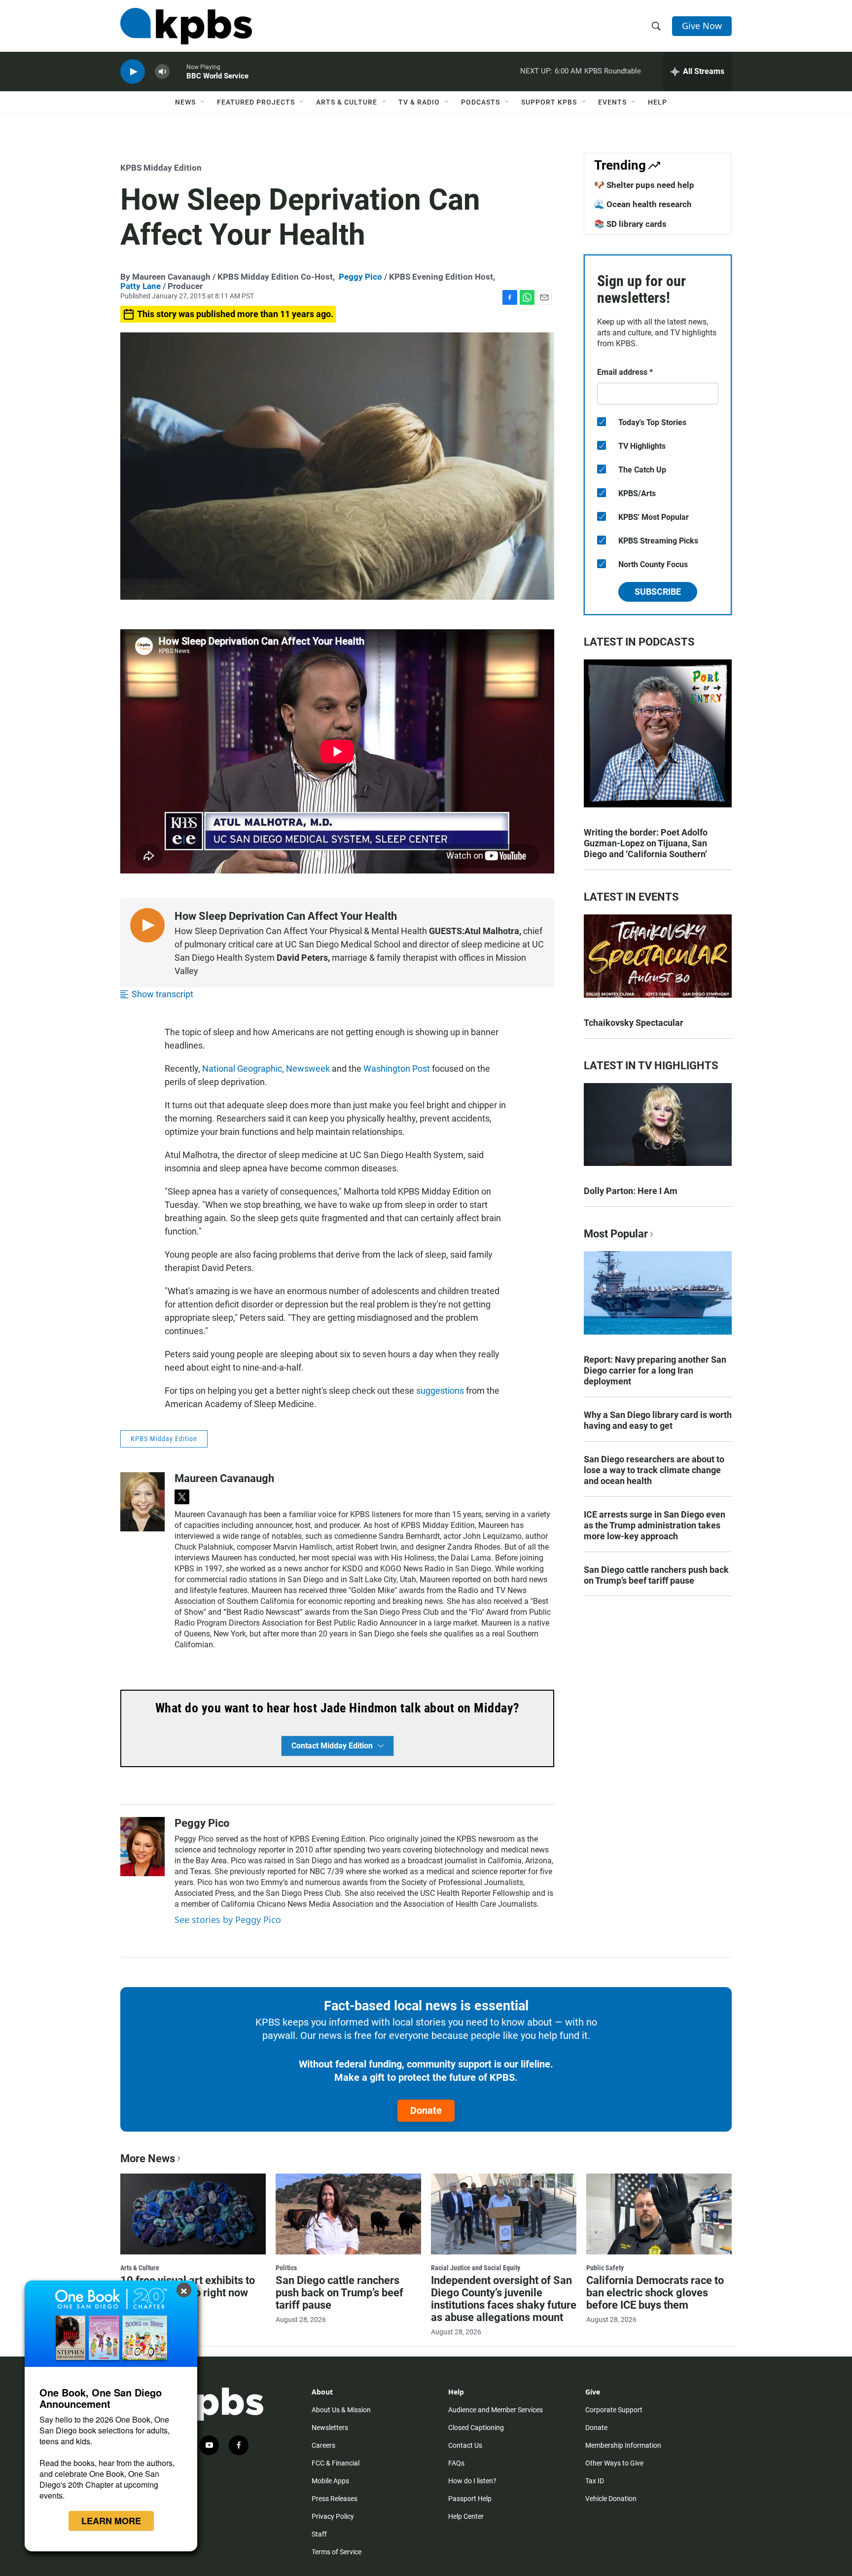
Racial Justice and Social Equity (476, 2268)
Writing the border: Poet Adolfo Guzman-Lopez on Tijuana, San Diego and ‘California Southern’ (646, 843)
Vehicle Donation (611, 2499)
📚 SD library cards (630, 224)
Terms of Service (337, 2552)
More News (148, 2159)
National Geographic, (243, 1069)
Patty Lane (141, 286)
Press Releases (335, 2499)
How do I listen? (472, 2481)
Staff (319, 2534)
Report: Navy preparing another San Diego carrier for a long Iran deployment (655, 1370)
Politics (286, 2268)
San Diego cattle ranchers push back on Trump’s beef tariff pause (656, 1575)
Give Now (702, 26)
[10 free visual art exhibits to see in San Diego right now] (193, 2214)
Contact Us (465, 2445)
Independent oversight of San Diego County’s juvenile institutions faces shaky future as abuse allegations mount (504, 2299)
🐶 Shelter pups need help (644, 185)
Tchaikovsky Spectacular (634, 1023)
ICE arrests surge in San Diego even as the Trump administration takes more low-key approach (655, 1525)
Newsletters (330, 2428)
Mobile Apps (330, 2481)
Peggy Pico (360, 277)
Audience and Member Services (496, 2410)
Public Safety (605, 2268)
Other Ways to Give (614, 2463)
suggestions (440, 1391)
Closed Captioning (476, 2428)
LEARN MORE (111, 2521)
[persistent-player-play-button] (133, 72)
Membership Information (623, 2445)
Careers (323, 2445)
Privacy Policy (333, 2516)
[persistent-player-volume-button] (162, 72)
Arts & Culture (347, 102)
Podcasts (480, 102)
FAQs (456, 2463)
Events (612, 102)
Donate (426, 2110)
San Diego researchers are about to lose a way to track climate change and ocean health (654, 1470)
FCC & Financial (336, 2463)
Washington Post (397, 1069)
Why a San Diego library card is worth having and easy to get (658, 1420)
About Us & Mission (341, 2410)
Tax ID (595, 2481)
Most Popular (616, 1234)
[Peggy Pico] (142, 1847)
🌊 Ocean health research (643, 204)
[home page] (186, 26)
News (185, 102)
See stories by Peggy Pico (228, 1920)
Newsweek (308, 1069)
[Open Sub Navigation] (203, 102)
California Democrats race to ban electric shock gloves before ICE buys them (655, 2293)
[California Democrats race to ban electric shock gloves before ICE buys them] (659, 2214)
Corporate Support (614, 2410)
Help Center (466, 2516)
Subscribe (658, 592)
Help (657, 102)
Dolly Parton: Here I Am (631, 1191)
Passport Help (470, 2499)
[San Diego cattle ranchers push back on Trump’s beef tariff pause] (348, 2214)
